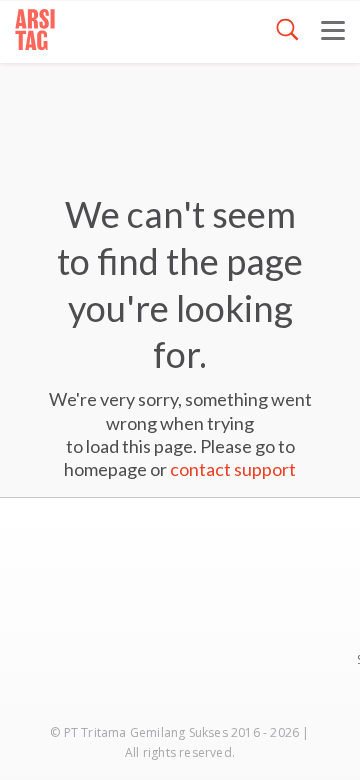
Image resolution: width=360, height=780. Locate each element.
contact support (233, 469)
